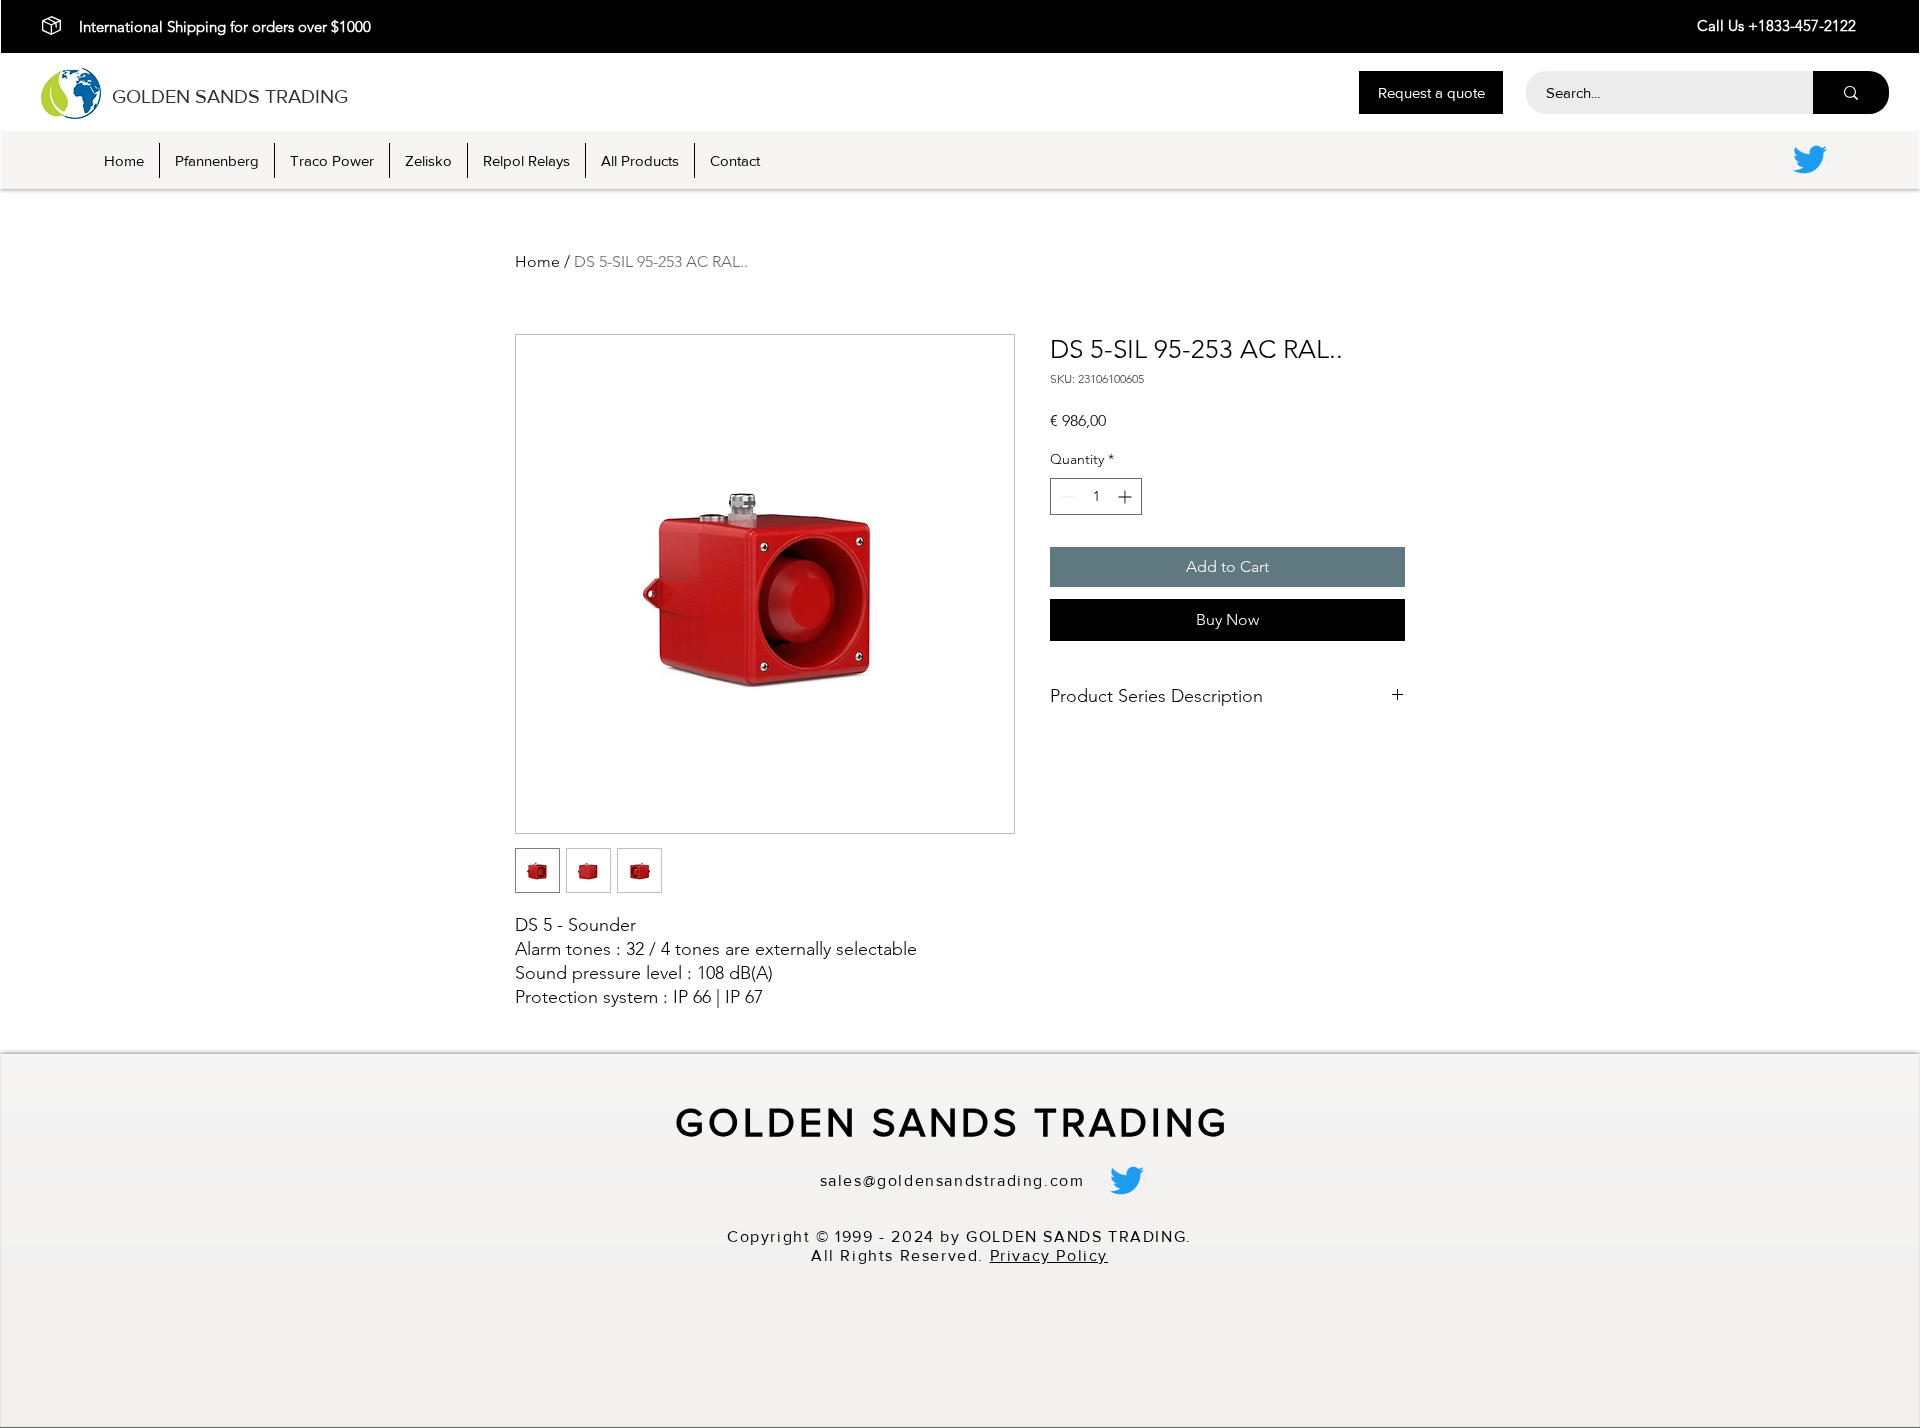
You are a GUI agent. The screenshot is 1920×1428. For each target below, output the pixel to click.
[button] (1431, 92)
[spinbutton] (1096, 496)
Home (537, 261)
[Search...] (1851, 92)
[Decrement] (1065, 496)
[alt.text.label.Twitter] (1810, 159)
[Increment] (1126, 496)
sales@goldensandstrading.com (952, 1180)
